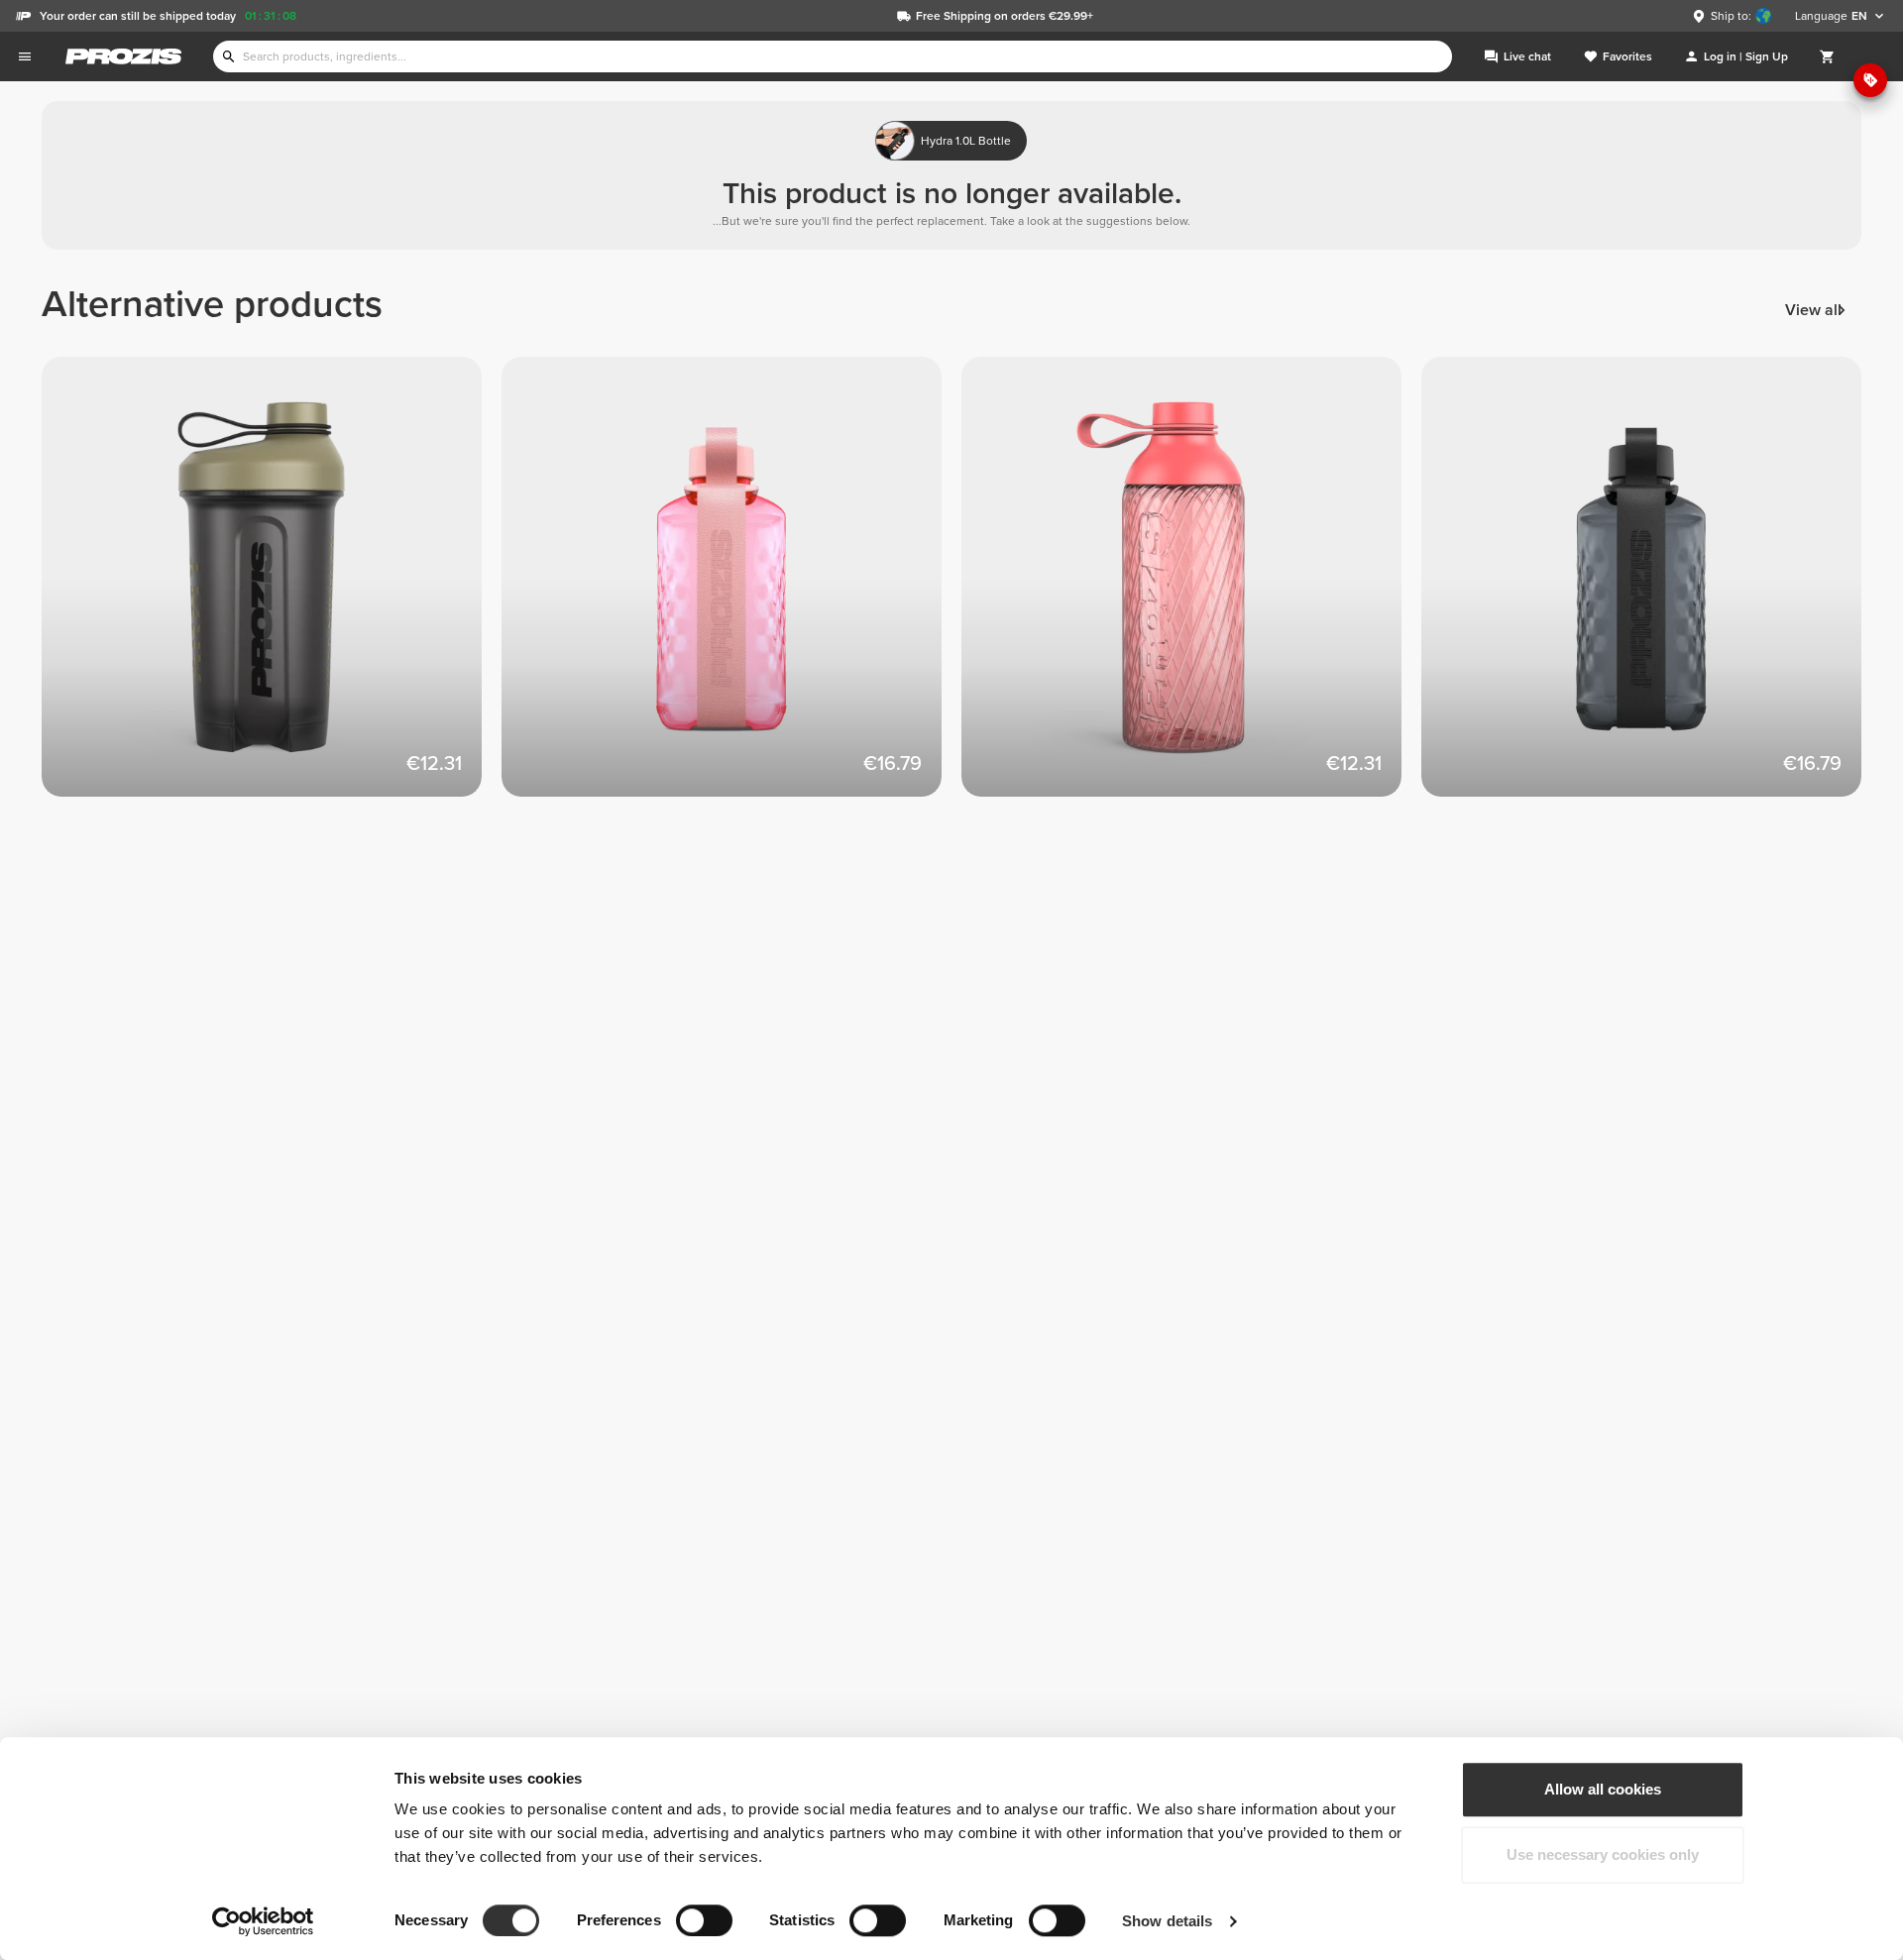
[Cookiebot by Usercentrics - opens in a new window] (263, 1921)
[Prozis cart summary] (1828, 56)
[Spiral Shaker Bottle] (1191, 587)
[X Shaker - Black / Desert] (272, 587)
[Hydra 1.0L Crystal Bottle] (731, 587)
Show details (1167, 1921)
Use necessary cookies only (1603, 1854)
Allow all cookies (1603, 1789)
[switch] (704, 1920)
